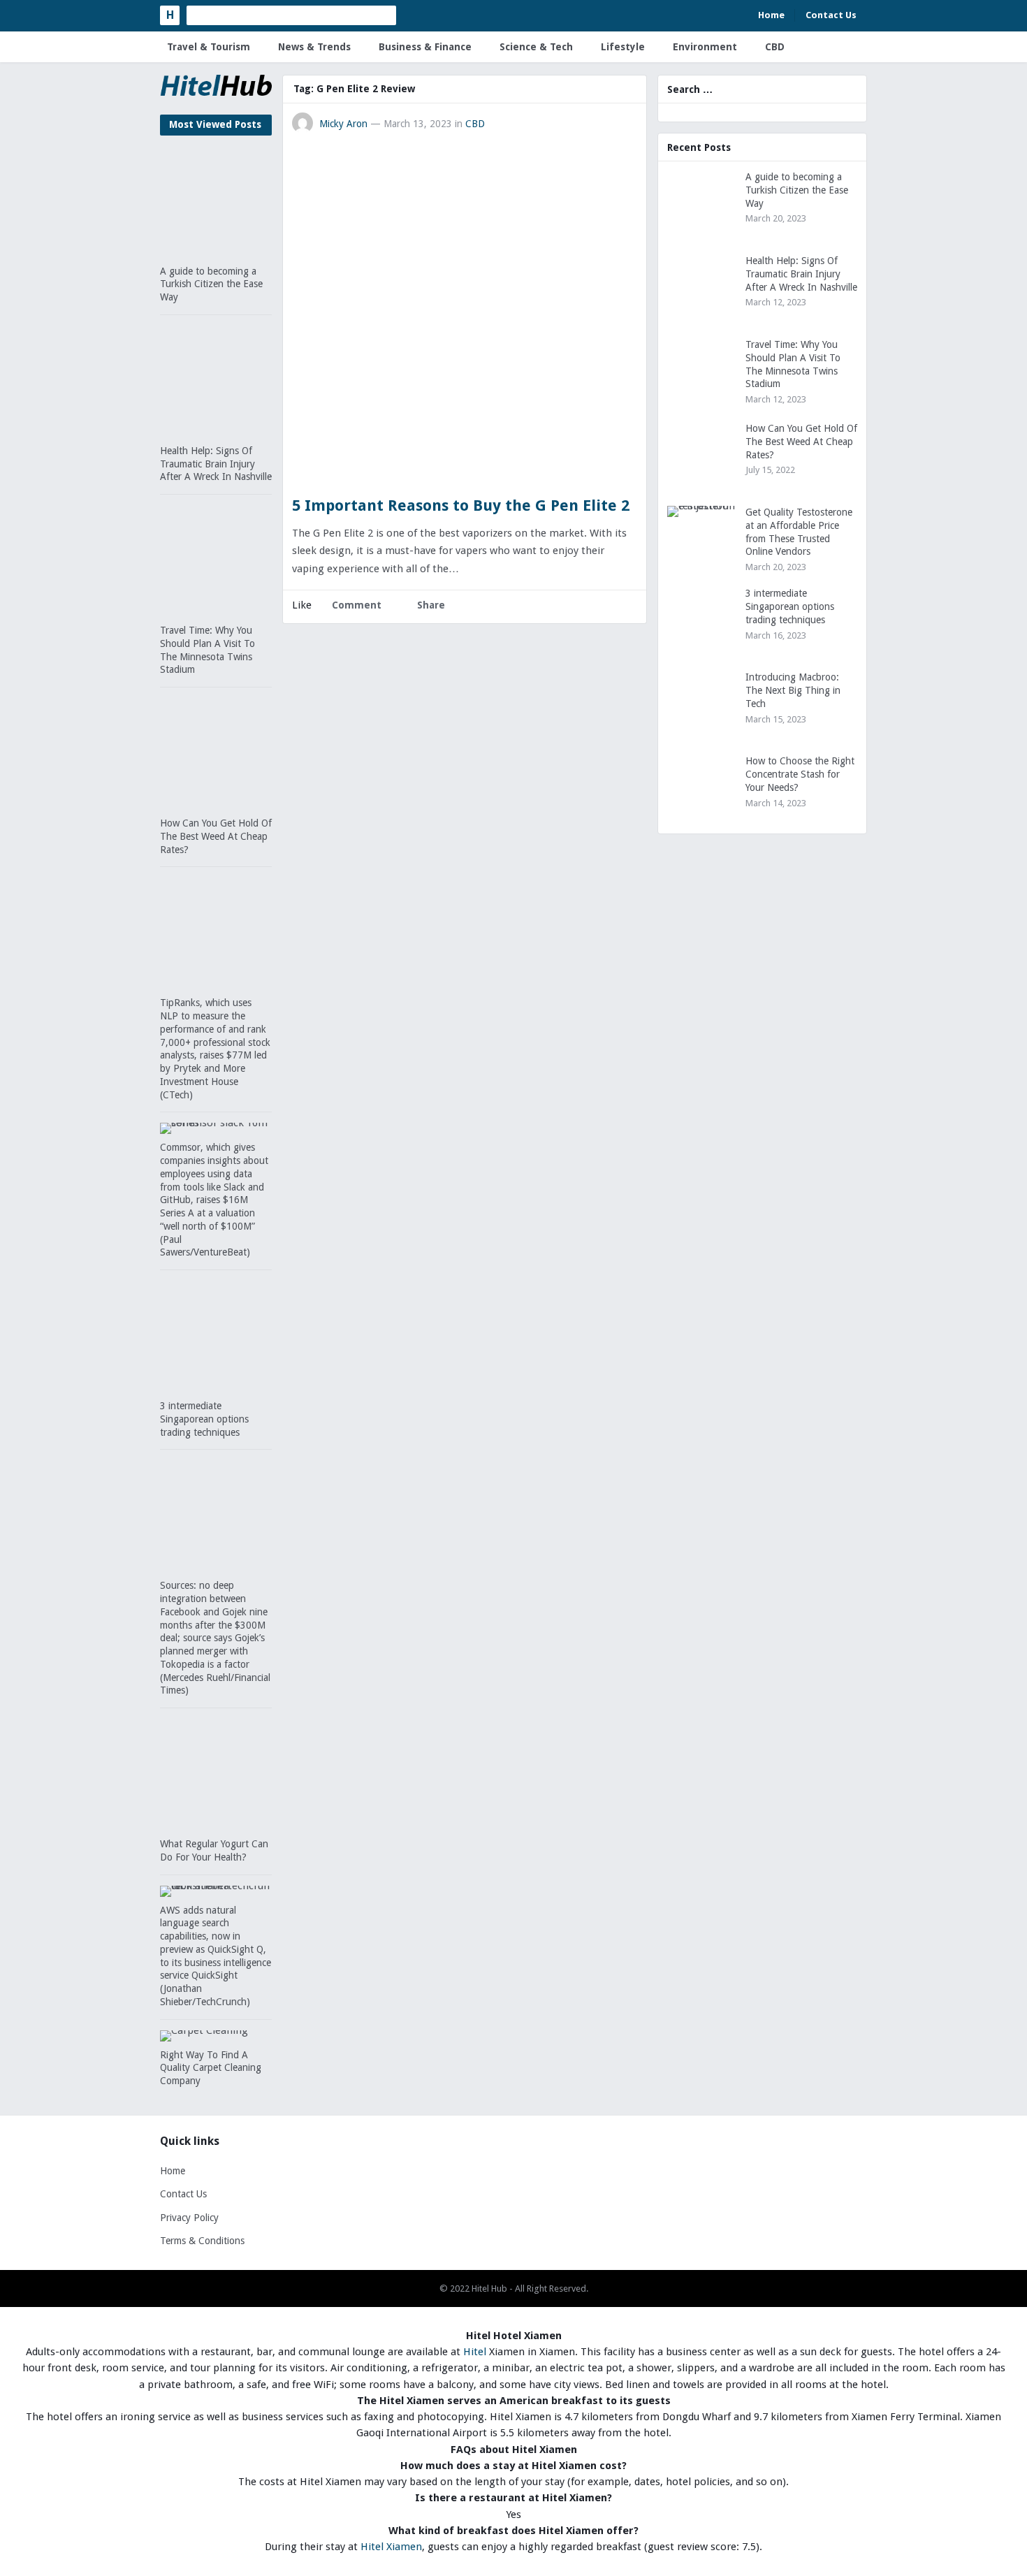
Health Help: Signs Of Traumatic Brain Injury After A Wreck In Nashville (216, 464)
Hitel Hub (489, 2288)
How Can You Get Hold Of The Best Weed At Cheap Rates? (216, 836)
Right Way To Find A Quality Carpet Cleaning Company (211, 2068)
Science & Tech (536, 47)
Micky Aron (343, 124)
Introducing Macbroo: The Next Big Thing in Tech (793, 690)
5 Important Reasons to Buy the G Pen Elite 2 (461, 505)
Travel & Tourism (209, 47)
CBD (775, 47)
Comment (357, 605)
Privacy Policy (189, 2218)
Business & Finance (425, 47)
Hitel (475, 2352)
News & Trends (314, 47)
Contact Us (831, 15)
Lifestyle (623, 47)
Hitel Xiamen (391, 2547)
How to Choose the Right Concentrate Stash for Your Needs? (800, 774)
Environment (705, 47)
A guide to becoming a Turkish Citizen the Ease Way (211, 284)
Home (771, 15)
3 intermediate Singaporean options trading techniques (204, 1419)
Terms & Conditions (202, 2241)
